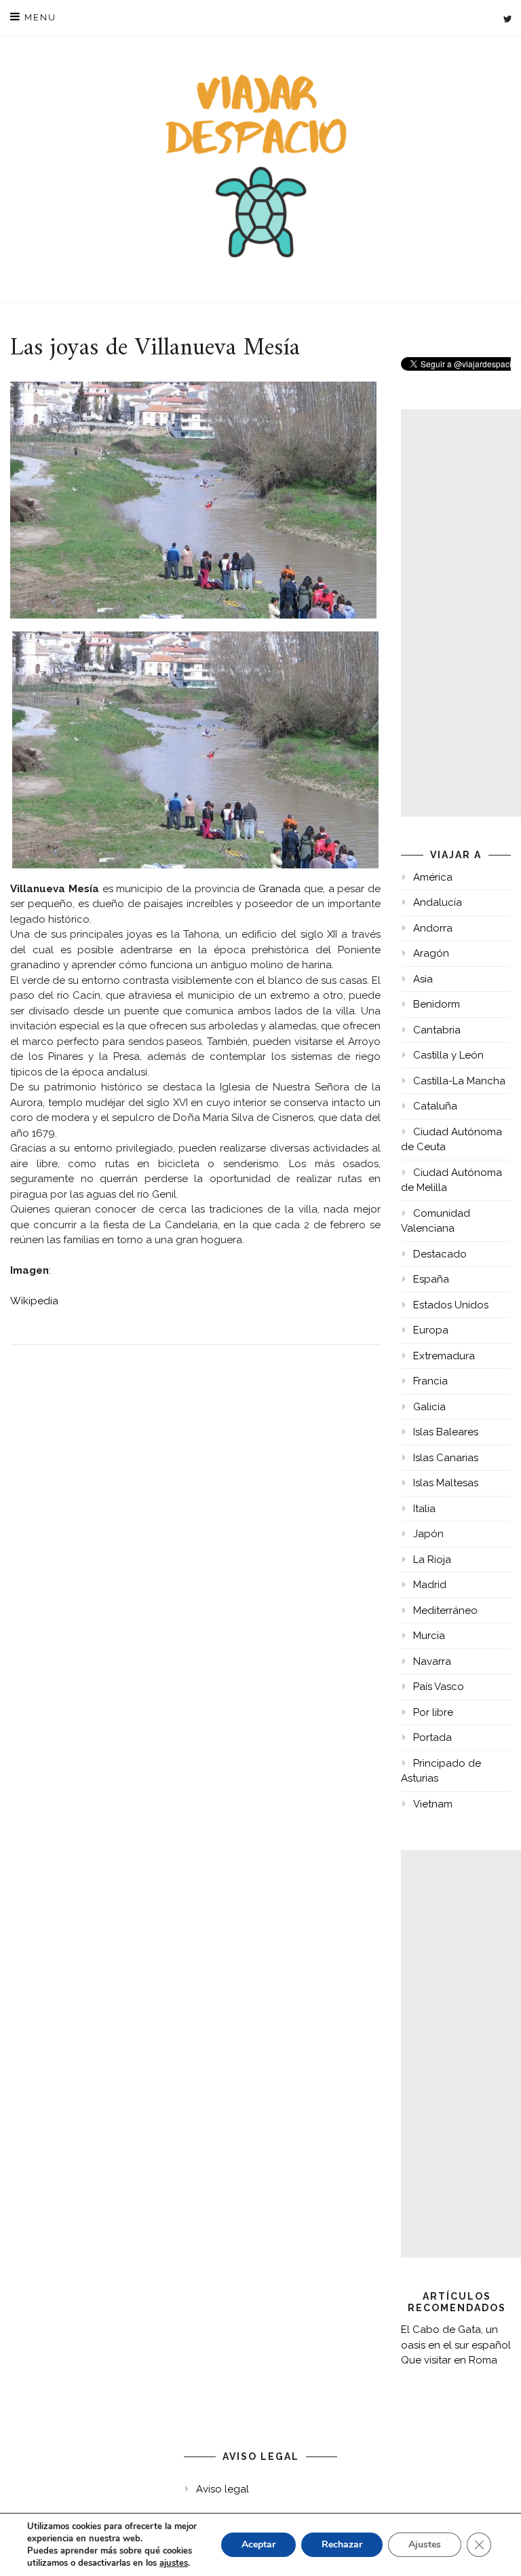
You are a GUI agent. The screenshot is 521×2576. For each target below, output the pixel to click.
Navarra (432, 1661)
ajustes (174, 2563)
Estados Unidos (451, 1305)
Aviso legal (223, 2489)
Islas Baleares (446, 1432)
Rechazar (342, 2544)
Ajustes (425, 2544)
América (433, 877)
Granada (281, 889)
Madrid (430, 1585)
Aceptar (258, 2544)
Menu (39, 17)
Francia (430, 1381)
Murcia (429, 1636)
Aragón (431, 953)
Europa (431, 1330)
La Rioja (432, 1560)
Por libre (433, 1712)
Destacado (440, 1254)
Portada (432, 1737)
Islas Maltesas (446, 1483)
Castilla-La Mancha (459, 1081)
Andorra (433, 928)
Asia (423, 979)
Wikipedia (34, 1301)
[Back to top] (492, 2547)
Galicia (429, 1407)
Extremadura (444, 1356)
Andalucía (438, 902)
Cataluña (435, 1106)
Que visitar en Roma (449, 2360)
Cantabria (437, 1030)
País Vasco (439, 1687)
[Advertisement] (461, 613)
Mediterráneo (445, 1611)
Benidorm (437, 1004)
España (431, 1279)
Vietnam (433, 1804)
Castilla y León (448, 1055)
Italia (424, 1509)
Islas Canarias (446, 1458)
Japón (428, 1534)
